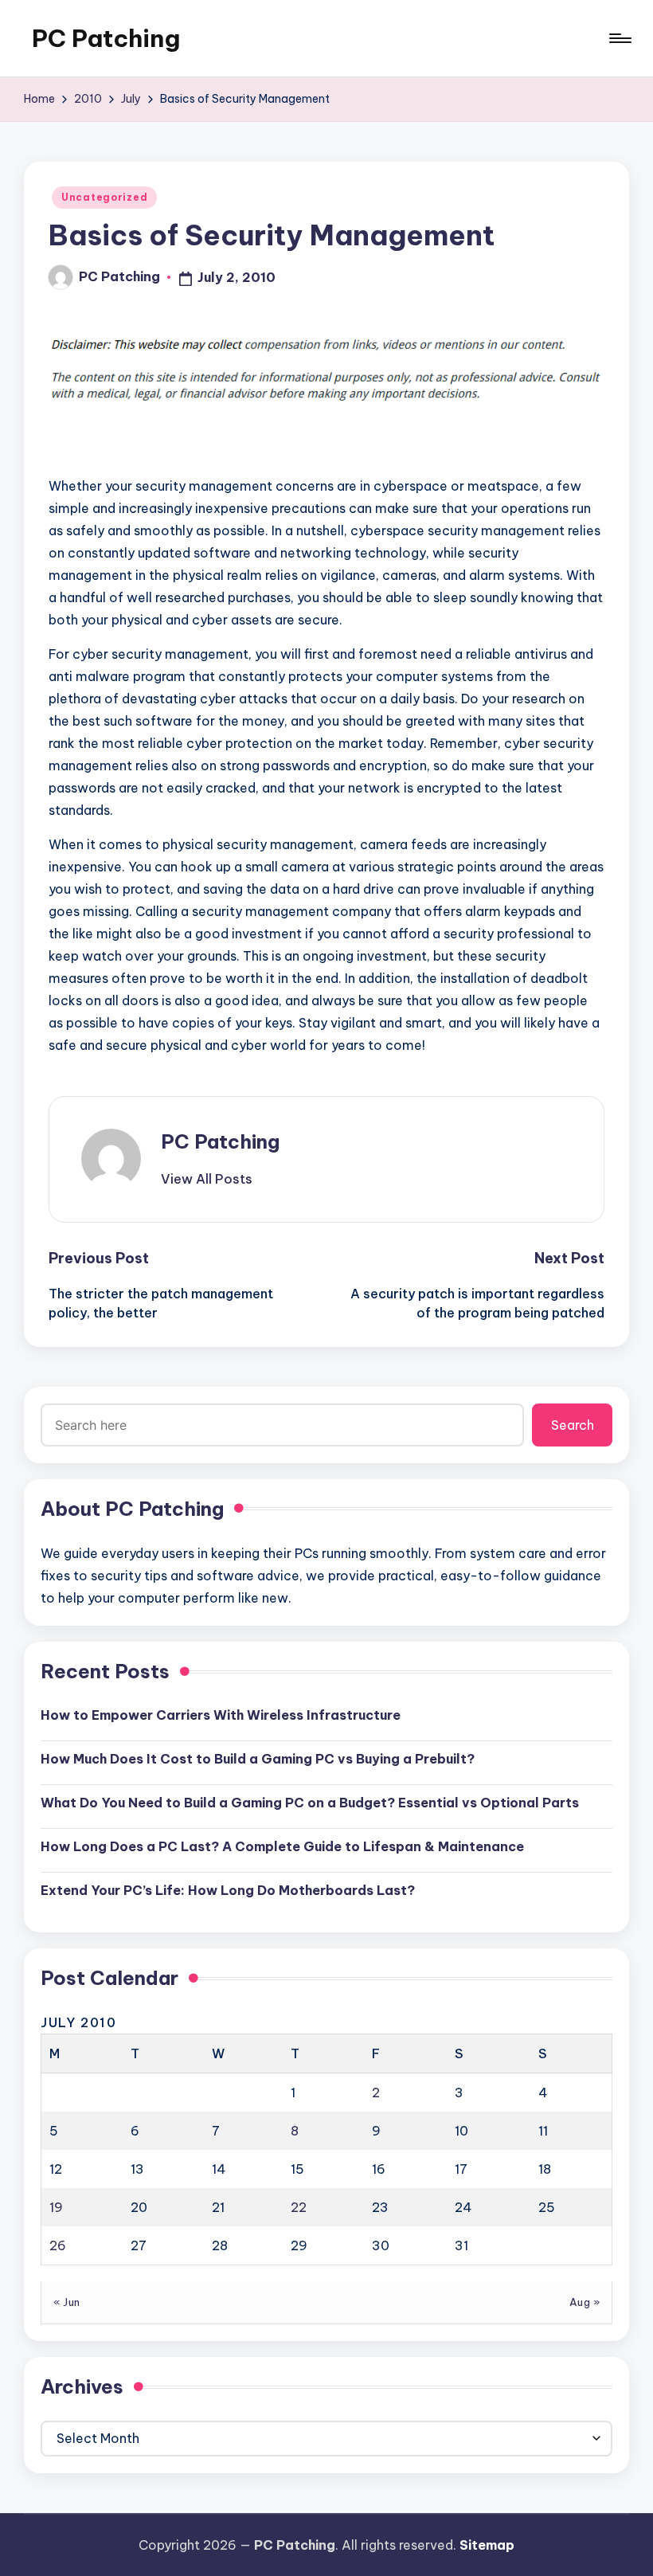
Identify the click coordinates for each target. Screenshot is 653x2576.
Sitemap (487, 2545)
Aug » (585, 2302)
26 (58, 2245)
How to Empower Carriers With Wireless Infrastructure (221, 1715)
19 (56, 2207)
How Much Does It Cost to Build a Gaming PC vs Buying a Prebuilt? (258, 1759)
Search (573, 1425)
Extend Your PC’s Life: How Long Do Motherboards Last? (228, 1890)
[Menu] (619, 38)
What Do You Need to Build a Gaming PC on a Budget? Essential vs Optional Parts (310, 1803)
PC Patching (106, 38)
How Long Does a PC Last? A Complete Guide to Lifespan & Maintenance (282, 1846)
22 (299, 2207)
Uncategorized (104, 197)
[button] (207, 1179)
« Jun (67, 2302)
